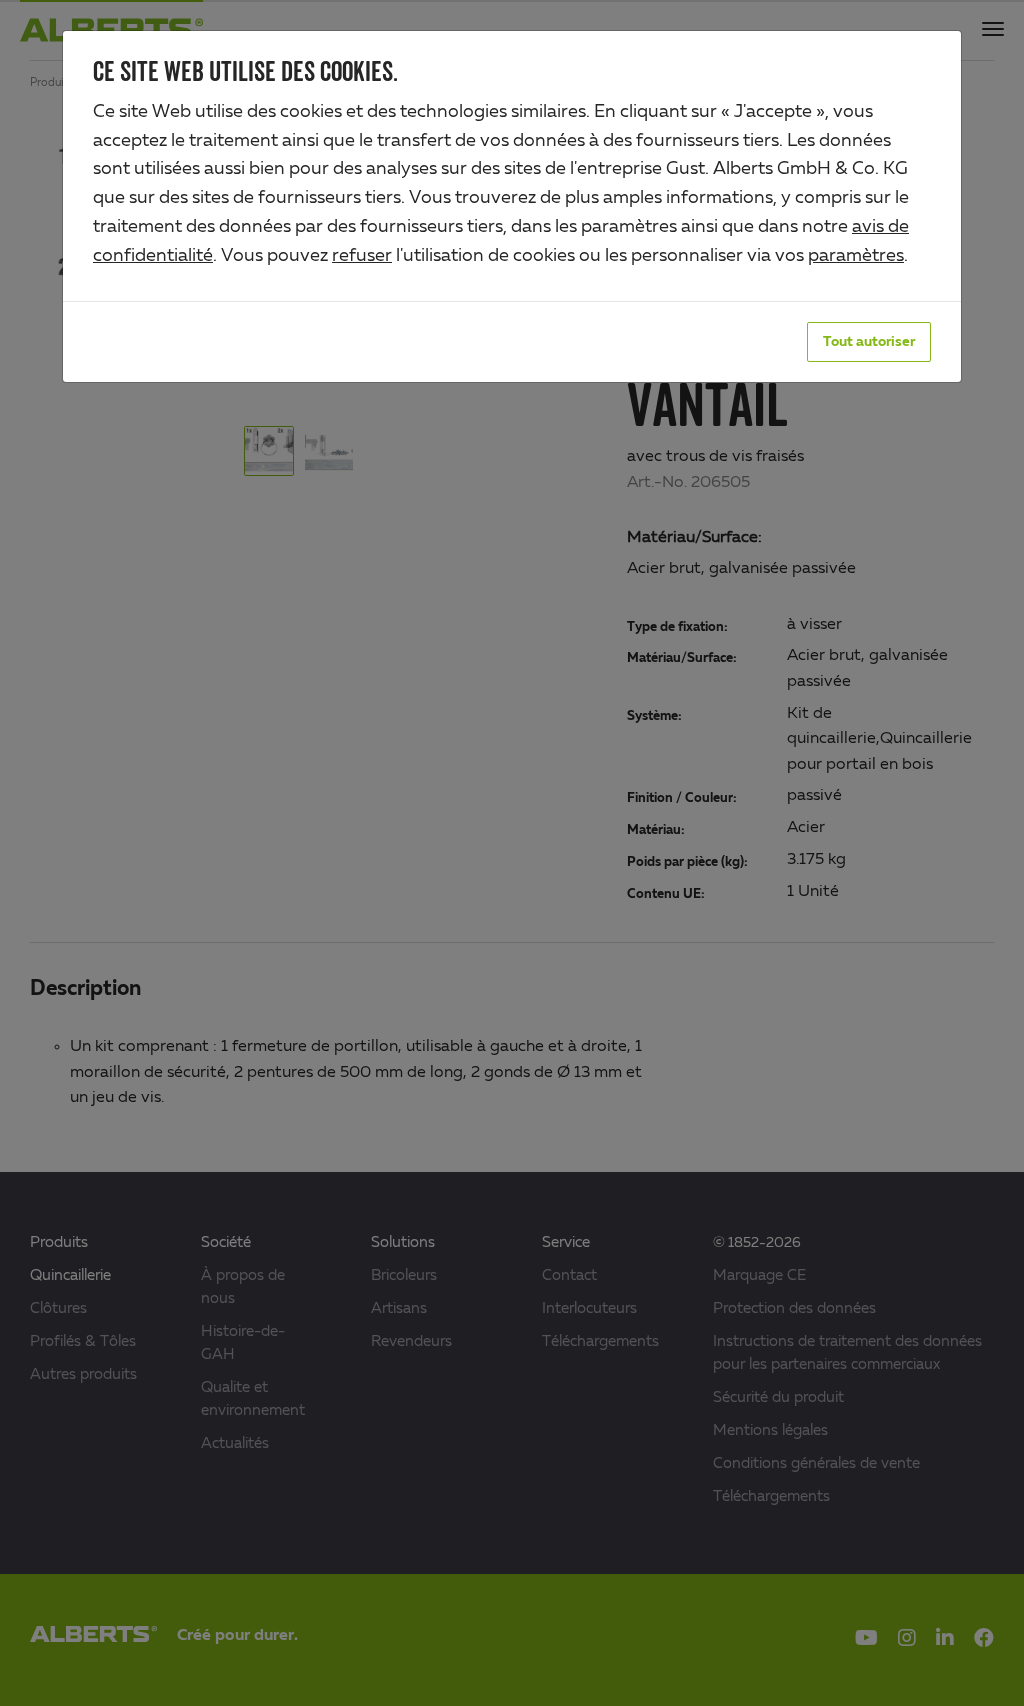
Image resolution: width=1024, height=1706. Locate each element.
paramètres (856, 256)
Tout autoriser (869, 342)
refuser (362, 256)
